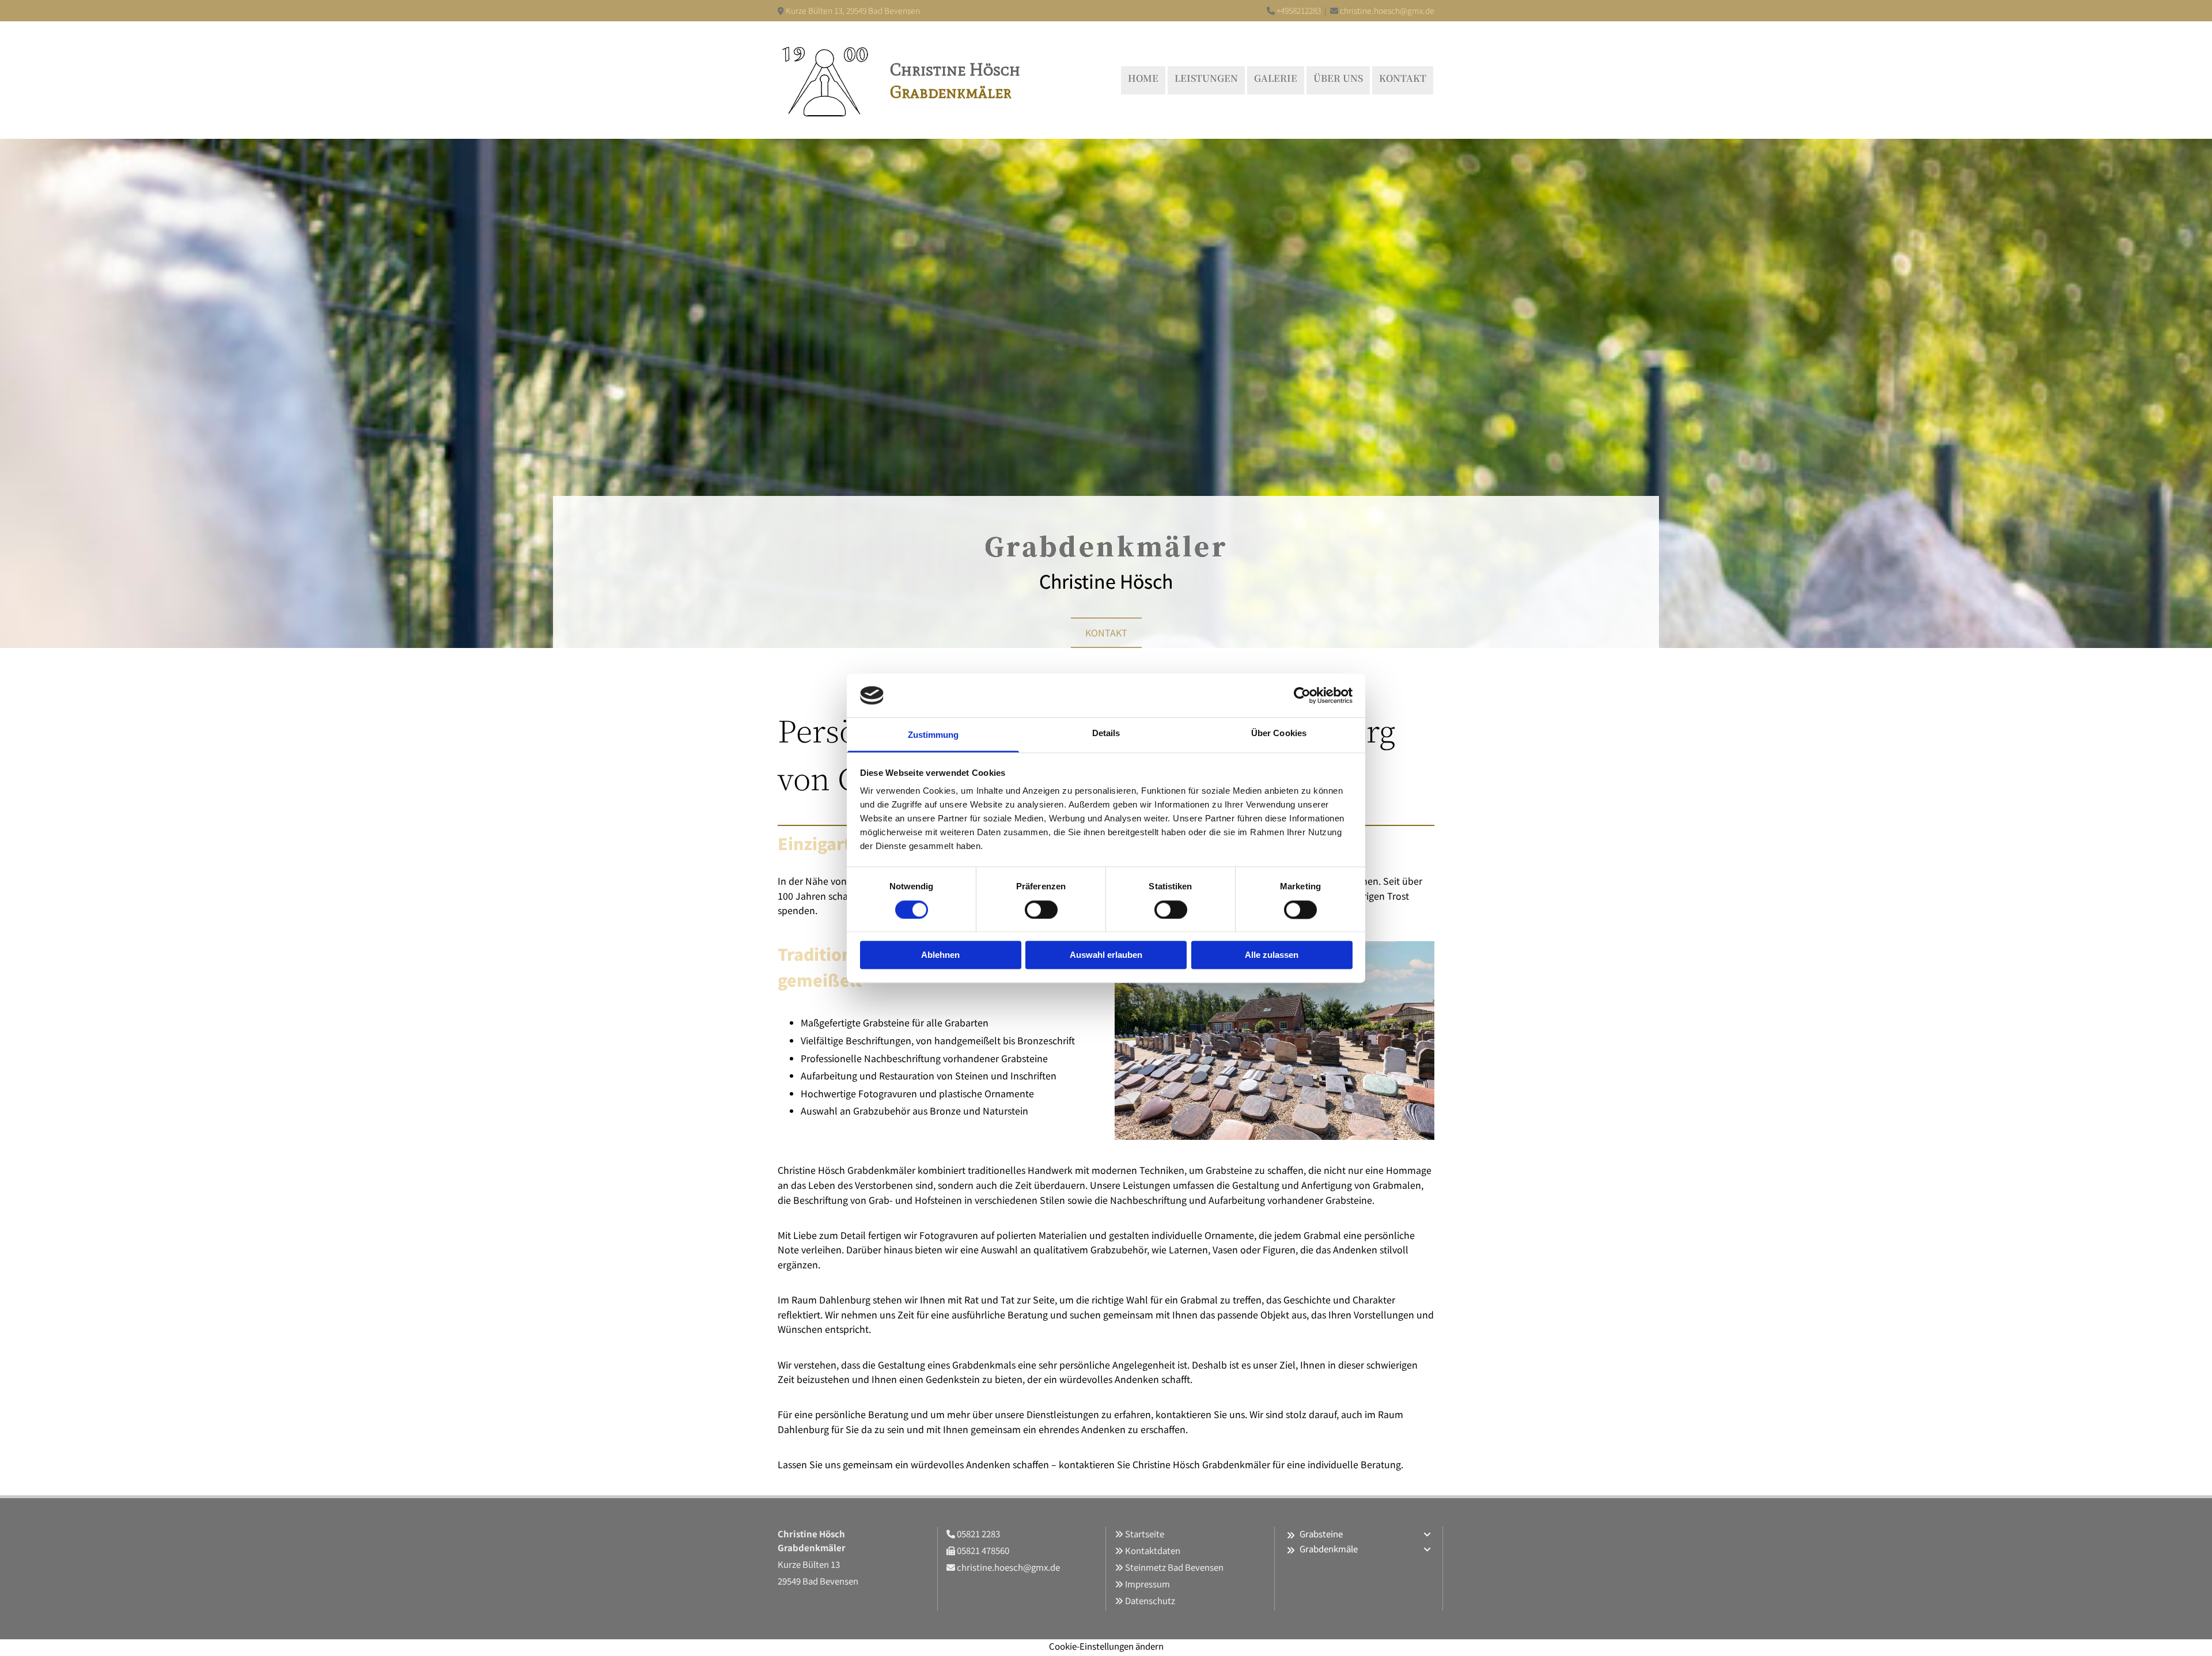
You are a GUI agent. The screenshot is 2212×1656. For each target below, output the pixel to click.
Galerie (1276, 78)
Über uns (1338, 78)
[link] (1291, 1535)
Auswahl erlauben (1106, 955)
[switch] (1041, 910)
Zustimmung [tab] (933, 735)
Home (1143, 78)
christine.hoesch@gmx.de (1387, 10)
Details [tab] (1106, 734)
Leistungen (1206, 78)
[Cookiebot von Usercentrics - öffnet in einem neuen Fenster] (1302, 695)
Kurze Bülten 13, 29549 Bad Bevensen (853, 10)
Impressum (1147, 1584)
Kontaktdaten (1153, 1550)
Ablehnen (940, 955)
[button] (1106, 633)
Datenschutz (1150, 1600)
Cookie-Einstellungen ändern (1106, 1646)
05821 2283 (978, 1534)
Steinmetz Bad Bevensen (1174, 1567)
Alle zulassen (1272, 955)
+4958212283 (1299, 10)
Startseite (1145, 1534)
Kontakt (1403, 78)
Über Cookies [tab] (1279, 734)
